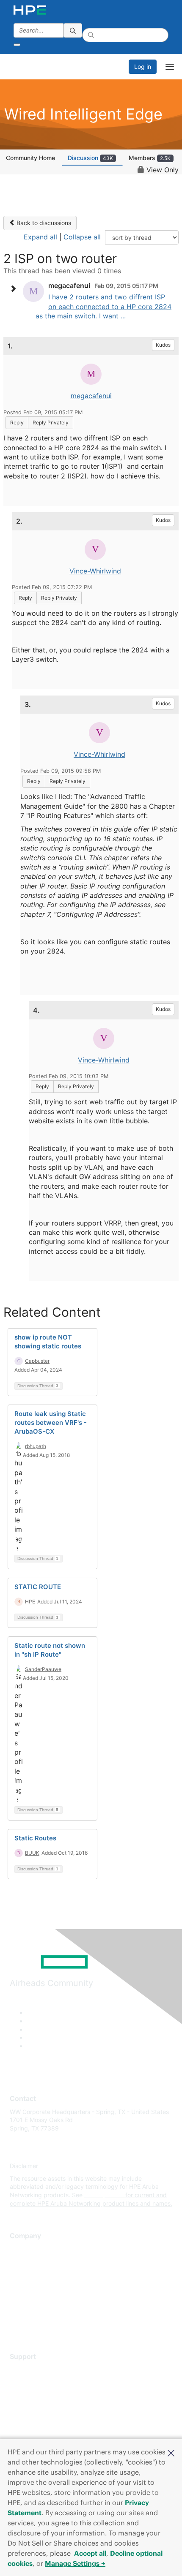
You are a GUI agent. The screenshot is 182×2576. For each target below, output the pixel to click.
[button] (171, 2452)
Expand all (40, 237)
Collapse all (82, 237)
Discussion (90, 158)
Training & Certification (41, 2394)
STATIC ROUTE (38, 1587)
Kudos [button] (163, 345)
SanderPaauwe (43, 1669)
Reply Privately (51, 423)
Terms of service (33, 2311)
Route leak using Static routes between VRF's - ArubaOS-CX (51, 1423)
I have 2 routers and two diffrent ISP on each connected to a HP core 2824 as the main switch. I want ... (103, 306)
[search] (73, 30)
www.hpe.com (104, 2195)
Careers (21, 2261)
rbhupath (36, 1446)
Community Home (30, 158)
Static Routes (35, 1838)
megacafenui (91, 396)
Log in (143, 67)
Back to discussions (43, 223)
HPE (30, 1602)
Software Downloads (38, 2407)
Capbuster (37, 1361)
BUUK (32, 1853)
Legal (17, 2324)
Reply (17, 423)
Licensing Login (31, 2419)
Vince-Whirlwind (95, 571)
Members (150, 158)
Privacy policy (29, 2299)
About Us (22, 2249)
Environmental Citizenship (45, 2286)
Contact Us (25, 2274)
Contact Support (33, 2382)
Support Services (34, 2369)
